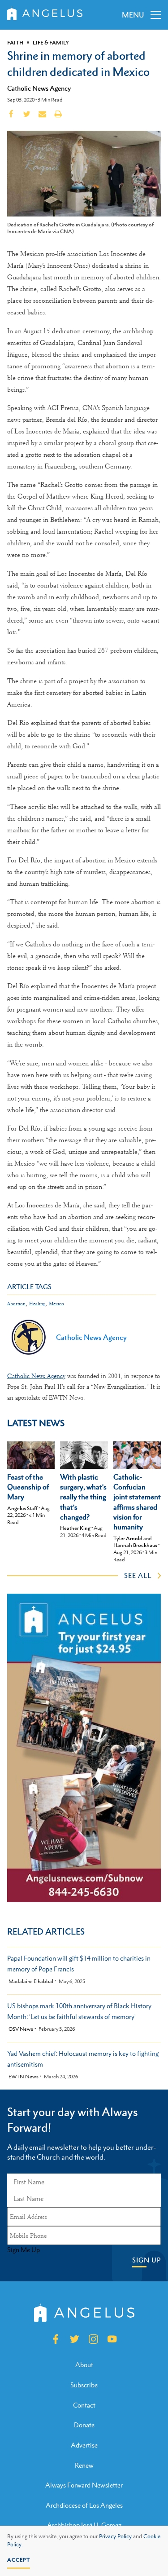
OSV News (21, 2029)
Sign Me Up (24, 2250)
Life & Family (51, 43)
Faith (15, 43)
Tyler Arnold (128, 1538)
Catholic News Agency (39, 88)
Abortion (16, 1304)
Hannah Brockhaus (135, 1545)
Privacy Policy (115, 2536)
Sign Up (146, 2260)
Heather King (75, 1528)
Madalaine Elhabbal (31, 1982)
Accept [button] (19, 2560)
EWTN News (24, 2077)
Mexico (56, 1304)
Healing (37, 1304)
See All (138, 1575)
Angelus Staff (22, 1508)
